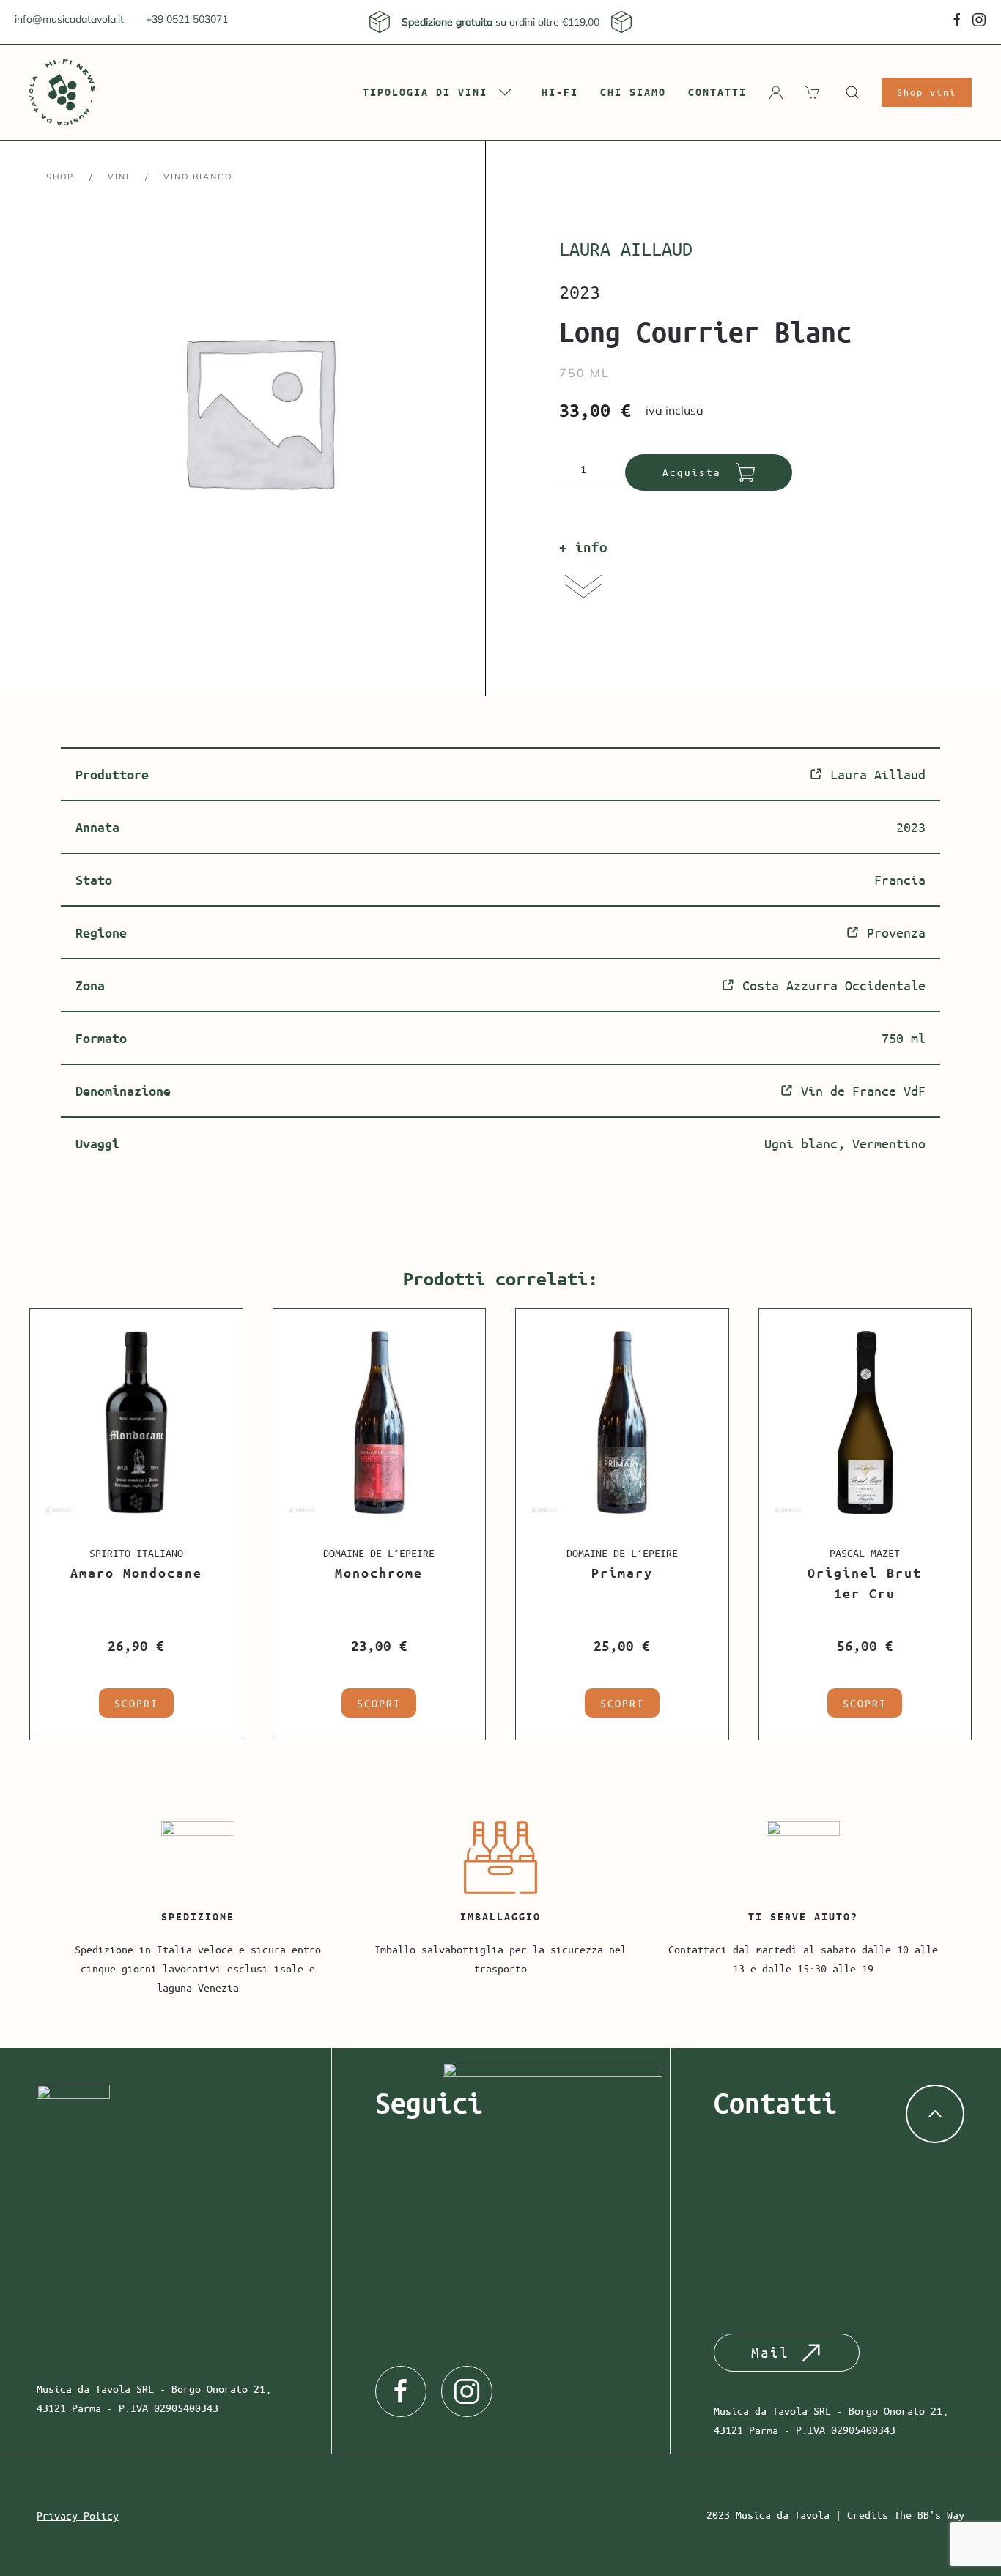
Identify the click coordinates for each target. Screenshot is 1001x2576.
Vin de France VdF (863, 1091)
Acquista (692, 472)
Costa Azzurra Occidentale (834, 985)
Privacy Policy (78, 2515)
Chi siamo (633, 92)
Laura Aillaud (626, 249)
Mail (770, 2352)
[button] (852, 92)
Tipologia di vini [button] (425, 92)
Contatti (717, 92)
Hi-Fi (560, 92)
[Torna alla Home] (62, 92)
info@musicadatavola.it (69, 19)
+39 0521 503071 (187, 19)
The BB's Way (929, 2514)
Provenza (896, 932)
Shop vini (927, 92)
